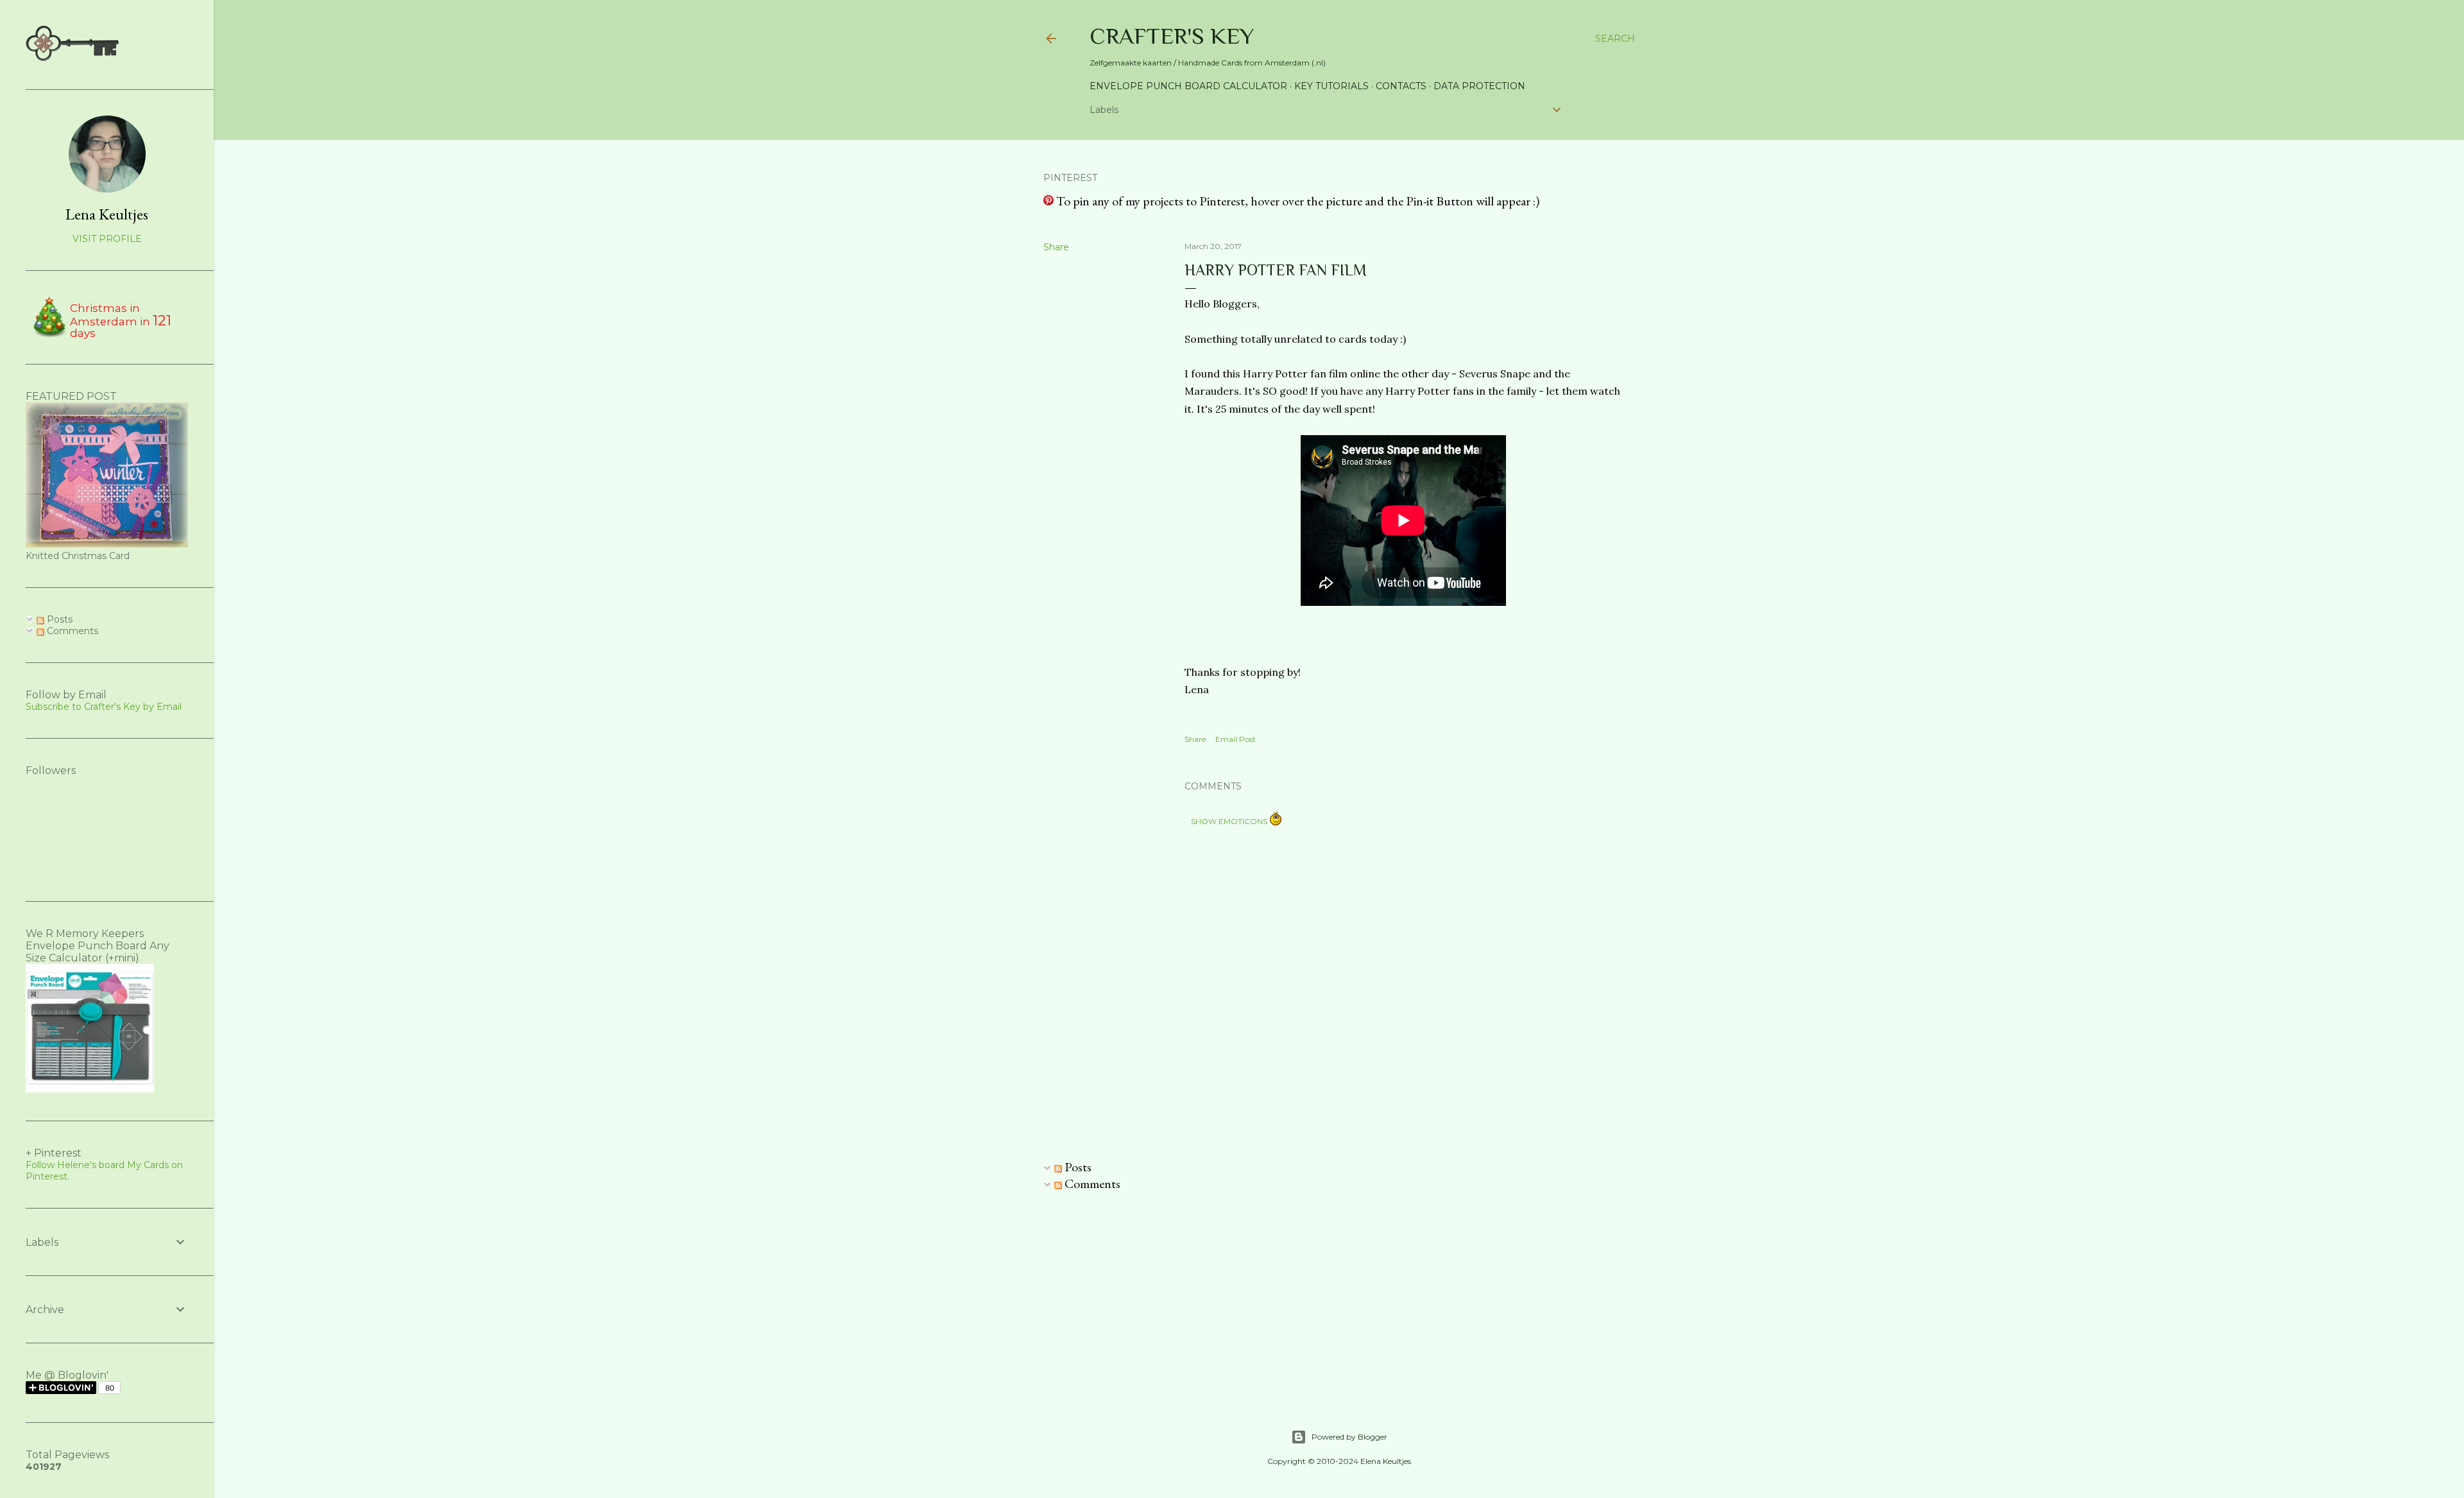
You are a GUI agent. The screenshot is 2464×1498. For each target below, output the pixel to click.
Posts (1077, 1167)
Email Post (1236, 739)
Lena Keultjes (107, 214)
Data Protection (1479, 86)
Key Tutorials (1331, 86)
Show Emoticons (1230, 821)
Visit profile (107, 239)
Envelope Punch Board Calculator (1188, 86)
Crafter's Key (1172, 36)
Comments (1091, 1184)
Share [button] (1056, 247)
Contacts (1401, 86)
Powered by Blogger (1349, 1437)
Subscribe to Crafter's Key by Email (104, 707)
